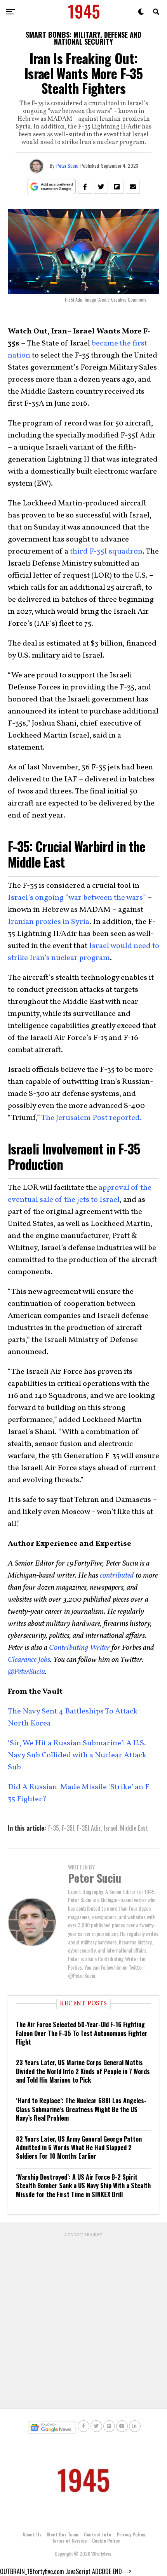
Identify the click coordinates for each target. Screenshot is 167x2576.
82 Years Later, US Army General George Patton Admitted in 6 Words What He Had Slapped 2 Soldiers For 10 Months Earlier (79, 2148)
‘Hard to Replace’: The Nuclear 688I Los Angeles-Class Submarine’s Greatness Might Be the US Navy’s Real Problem (81, 2109)
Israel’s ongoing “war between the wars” (77, 898)
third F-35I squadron (105, 552)
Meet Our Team (63, 2534)
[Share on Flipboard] (117, 187)
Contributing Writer (79, 1648)
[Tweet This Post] (101, 187)
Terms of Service (69, 2540)
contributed (117, 1576)
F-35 (54, 1828)
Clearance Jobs (29, 1660)
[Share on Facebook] (85, 187)
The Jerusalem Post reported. (91, 1118)
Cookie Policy (106, 2540)
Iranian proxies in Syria (49, 922)
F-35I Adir (89, 1828)
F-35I (68, 1828)
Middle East (134, 1828)
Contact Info (97, 2534)
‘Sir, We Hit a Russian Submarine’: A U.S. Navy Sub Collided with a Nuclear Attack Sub (77, 1755)
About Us (32, 2534)
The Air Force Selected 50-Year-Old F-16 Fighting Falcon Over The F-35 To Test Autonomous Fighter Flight (82, 2033)
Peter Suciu (67, 166)
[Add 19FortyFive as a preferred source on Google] (52, 187)
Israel (110, 1828)
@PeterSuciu (26, 1672)
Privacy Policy (131, 2534)
